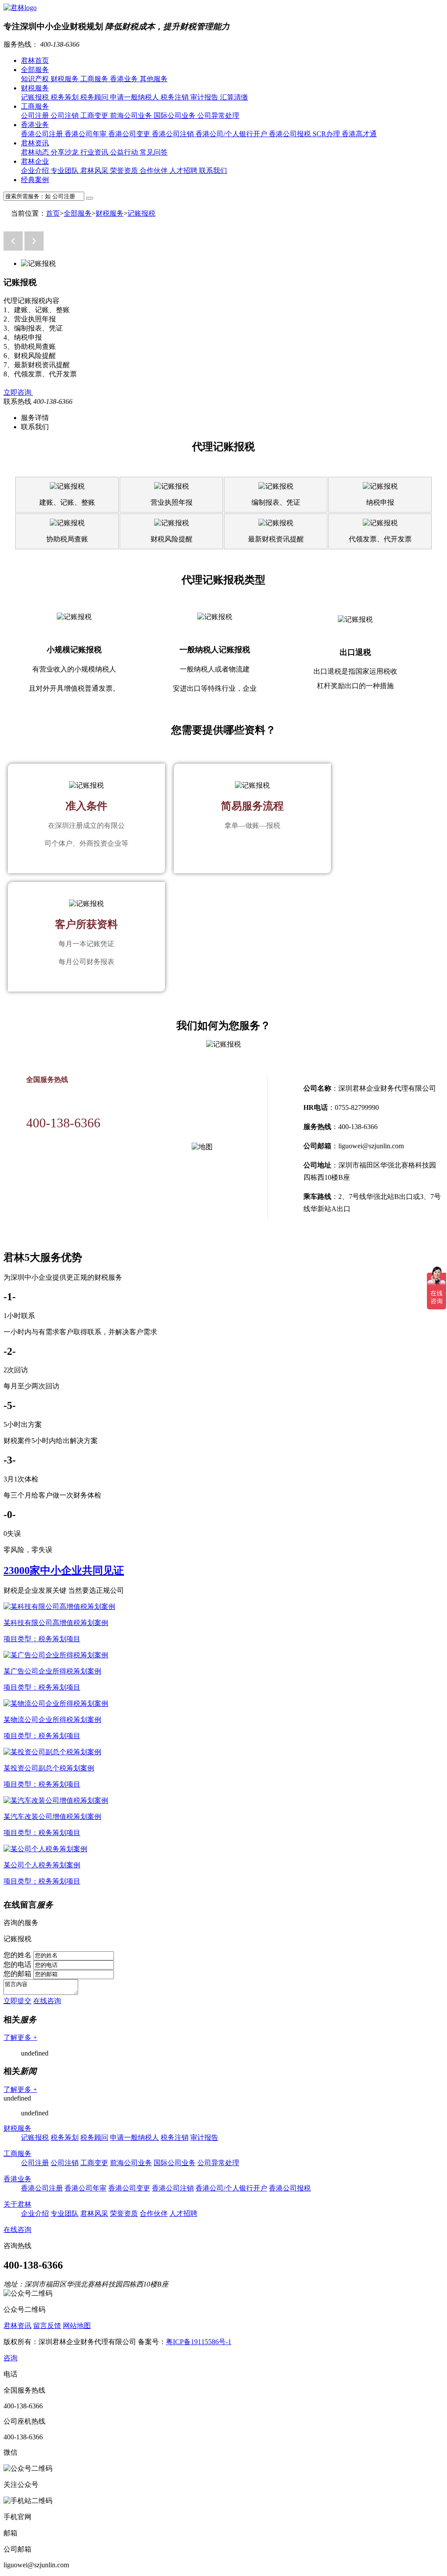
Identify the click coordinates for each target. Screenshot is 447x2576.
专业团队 (65, 170)
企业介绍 (36, 170)
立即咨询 (18, 392)
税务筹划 (65, 97)
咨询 (10, 2358)
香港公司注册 (43, 134)
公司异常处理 (218, 115)
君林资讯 (35, 143)
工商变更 (95, 115)
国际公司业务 (175, 115)
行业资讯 (95, 152)
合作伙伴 (155, 170)
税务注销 (175, 97)
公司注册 (36, 115)
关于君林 (17, 2204)
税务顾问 (95, 97)
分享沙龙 (65, 152)
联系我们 (213, 170)
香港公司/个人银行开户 (232, 134)
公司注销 (65, 115)
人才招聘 (184, 170)
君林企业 (35, 161)
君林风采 (95, 170)
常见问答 (154, 152)
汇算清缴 (234, 97)
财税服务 (65, 79)
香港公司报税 (291, 134)
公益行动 (125, 152)
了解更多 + (20, 2037)
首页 (53, 213)
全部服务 (35, 70)
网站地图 (77, 2326)
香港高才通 (359, 134)
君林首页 (35, 60)
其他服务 (154, 79)
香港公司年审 (86, 134)
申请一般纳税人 (135, 97)
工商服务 (95, 79)
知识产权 (36, 79)
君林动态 (36, 152)
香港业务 (125, 79)
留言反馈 (47, 2326)
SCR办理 (327, 134)
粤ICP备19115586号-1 (199, 2342)
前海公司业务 (132, 115)
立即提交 (17, 2001)
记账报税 (36, 97)
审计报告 (205, 97)
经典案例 (35, 180)
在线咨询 (47, 2001)
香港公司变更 (130, 134)
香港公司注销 (174, 134)
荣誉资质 (125, 170)
